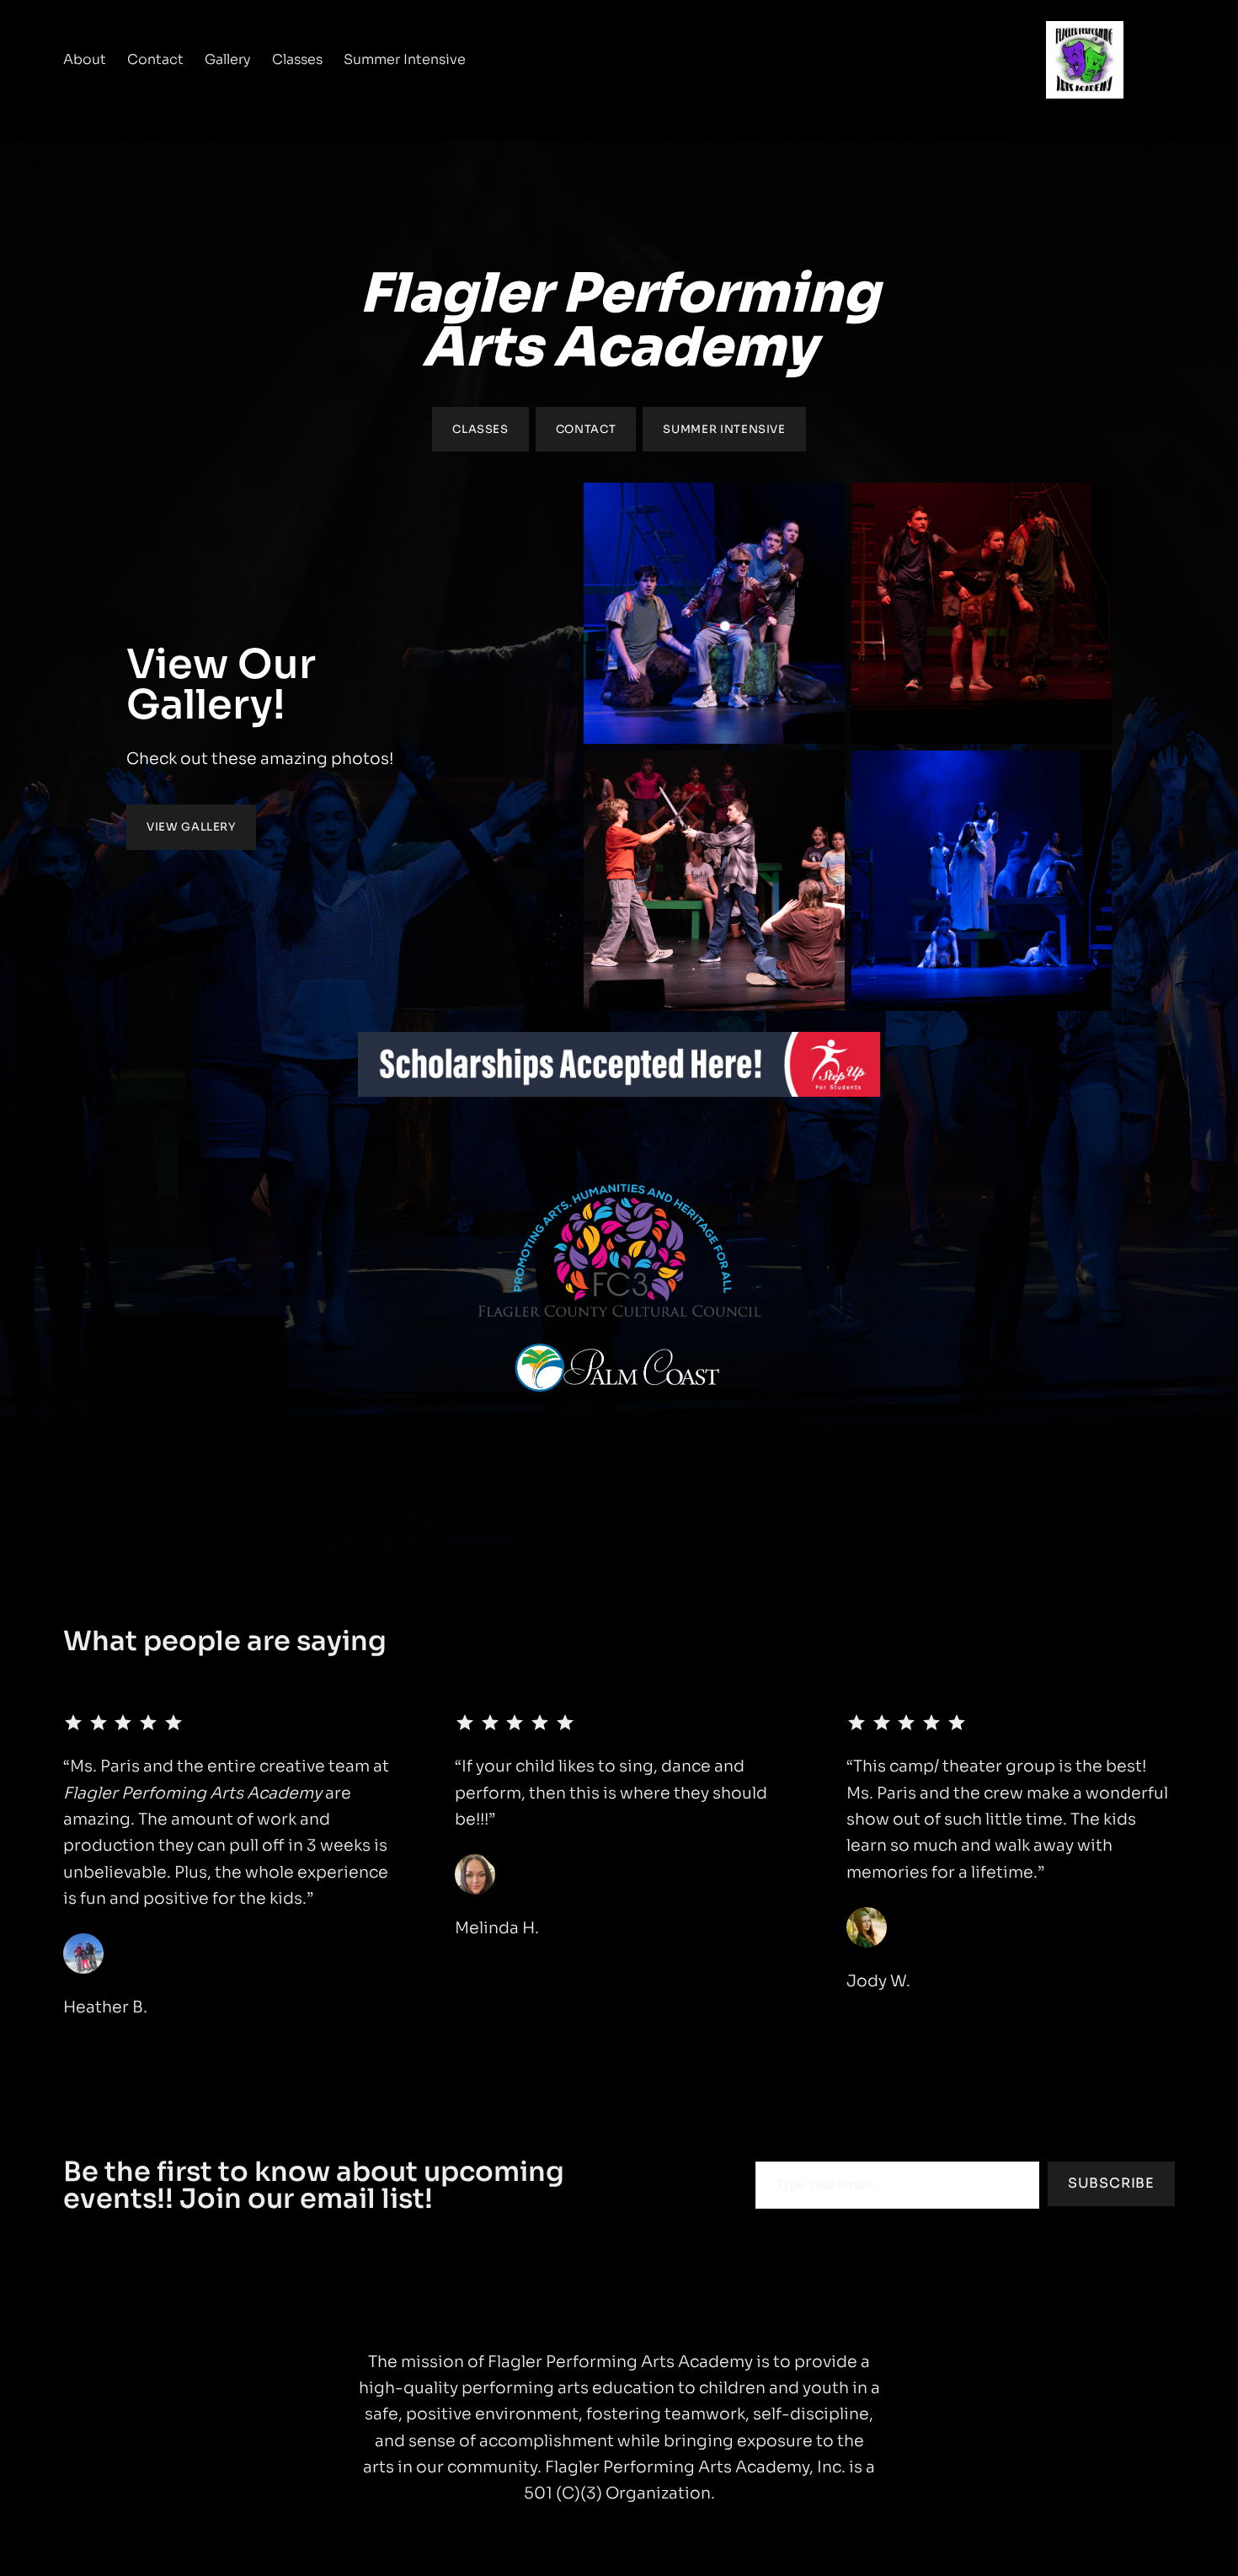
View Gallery (191, 827)
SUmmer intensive (724, 429)
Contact (586, 429)
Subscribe (1111, 2183)
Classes (480, 429)
